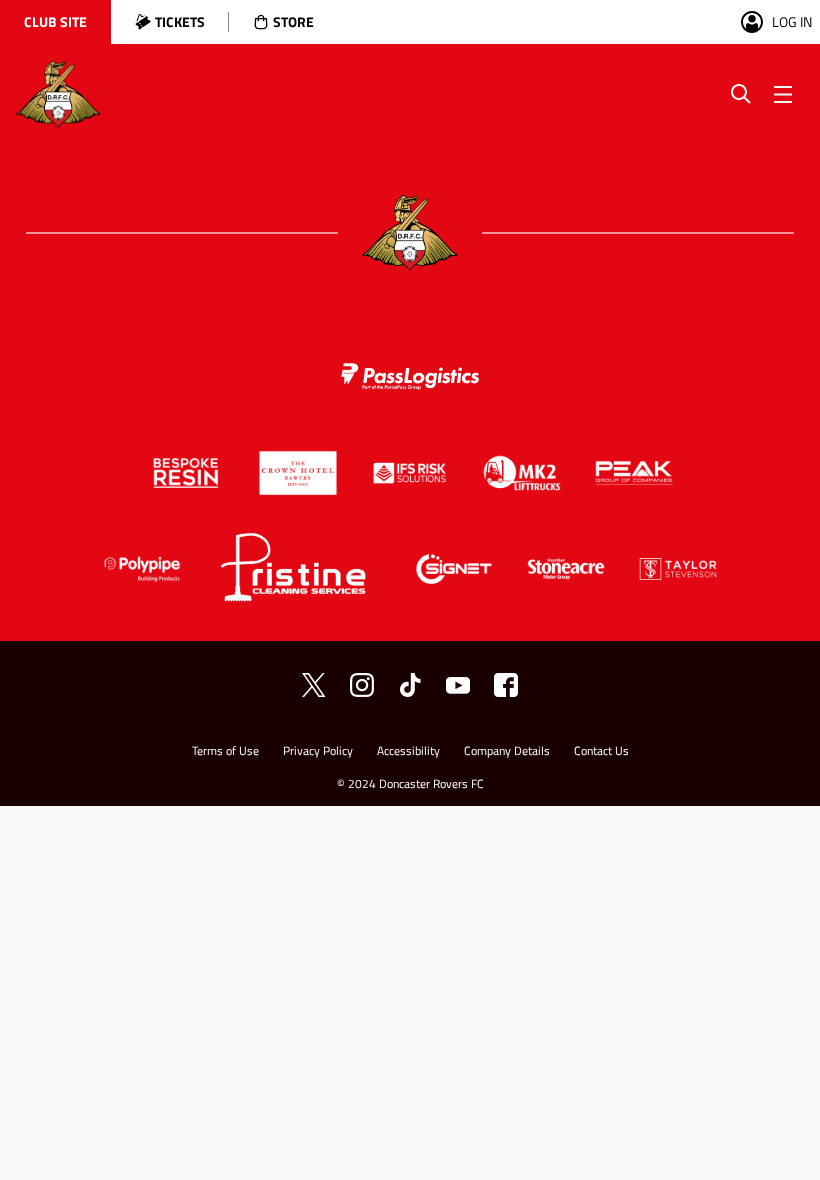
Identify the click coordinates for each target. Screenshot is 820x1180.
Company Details (507, 752)
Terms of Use (225, 752)
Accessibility (408, 752)
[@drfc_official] (314, 685)
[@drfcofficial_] (410, 685)
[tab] (55, 22)
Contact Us (601, 752)
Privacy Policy (318, 752)
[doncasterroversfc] (506, 685)
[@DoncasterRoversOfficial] (458, 685)
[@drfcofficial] (362, 685)
